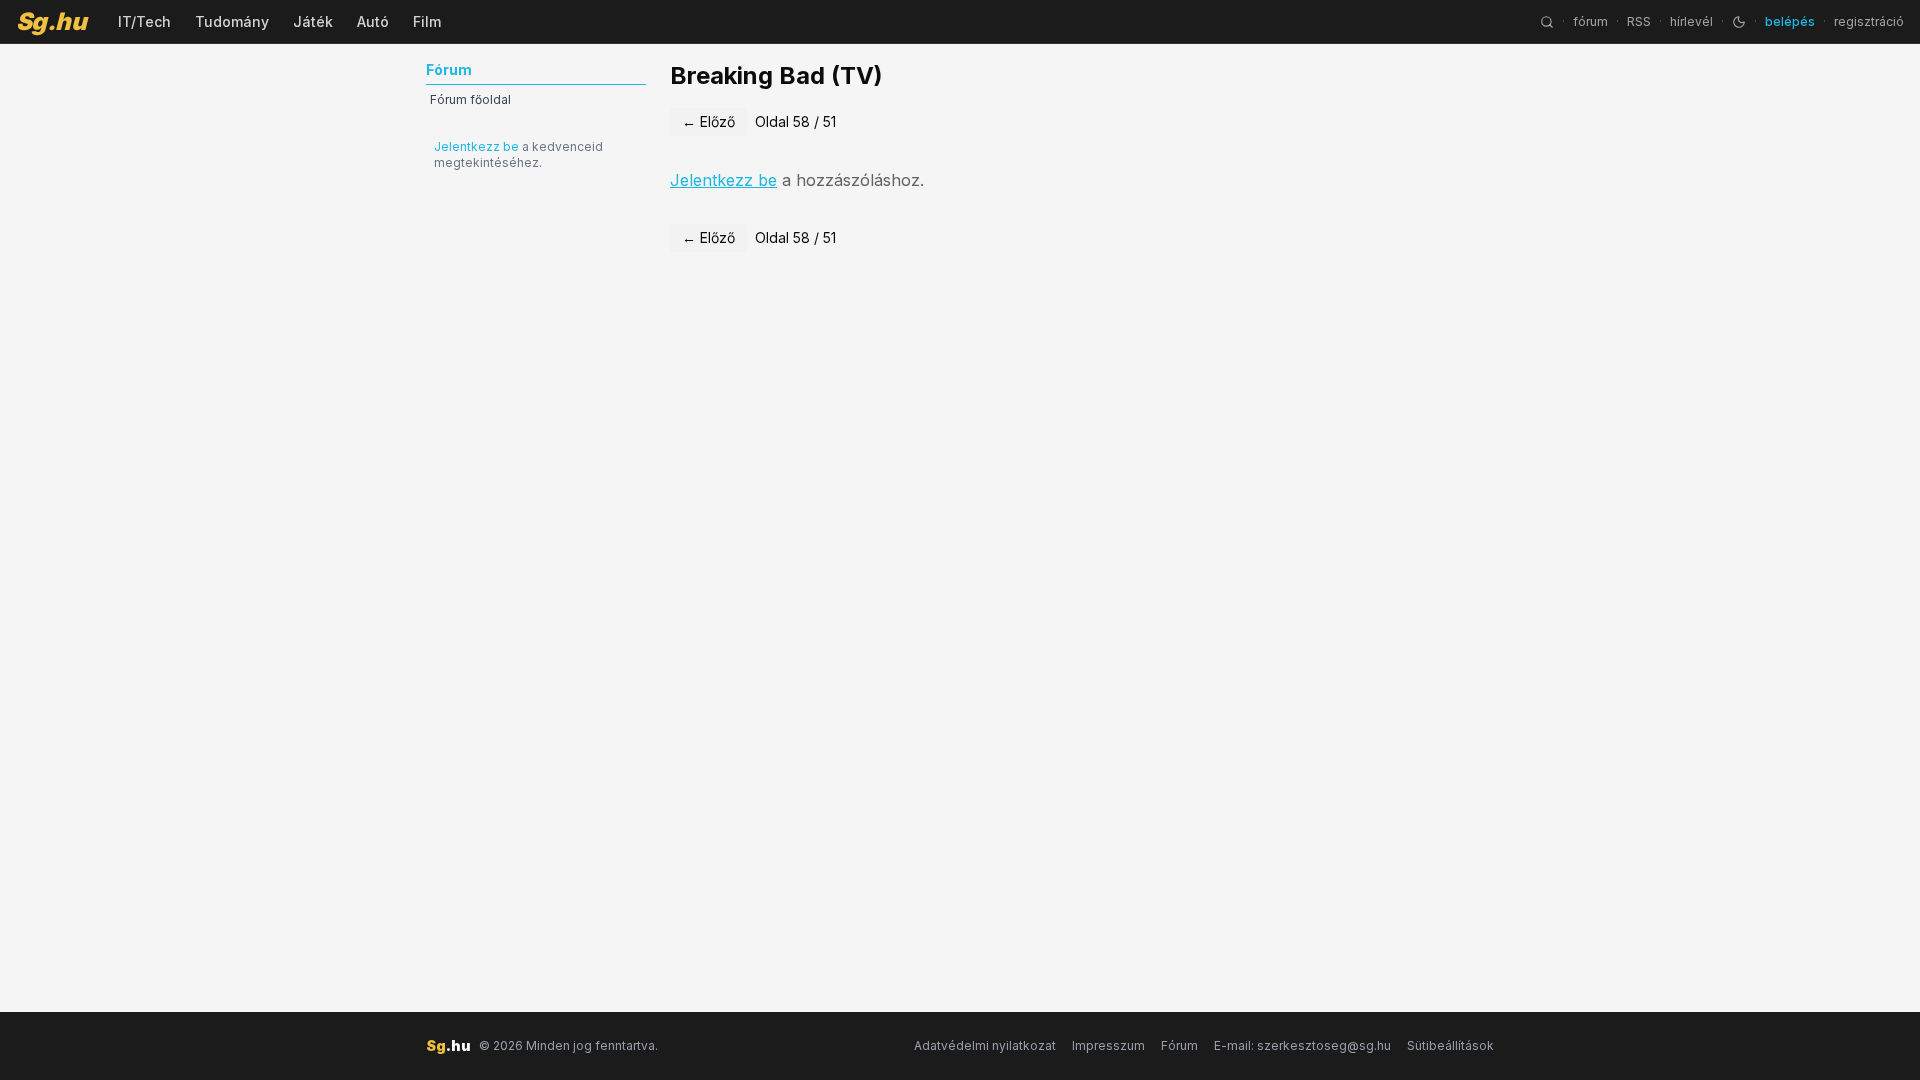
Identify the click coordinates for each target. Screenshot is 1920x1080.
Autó (373, 21)
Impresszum (1108, 1045)
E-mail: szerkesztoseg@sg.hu (1302, 1045)
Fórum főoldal (470, 99)
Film (427, 21)
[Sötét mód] (1739, 22)
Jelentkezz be (476, 146)
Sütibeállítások (1450, 1045)
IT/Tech (144, 21)
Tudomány (232, 21)
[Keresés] (1547, 22)
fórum (1590, 21)
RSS (1639, 21)
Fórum (1179, 1045)
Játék (313, 21)
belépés (1790, 21)
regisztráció (1869, 21)
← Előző (708, 121)
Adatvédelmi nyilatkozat (985, 1045)
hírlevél (1691, 21)
